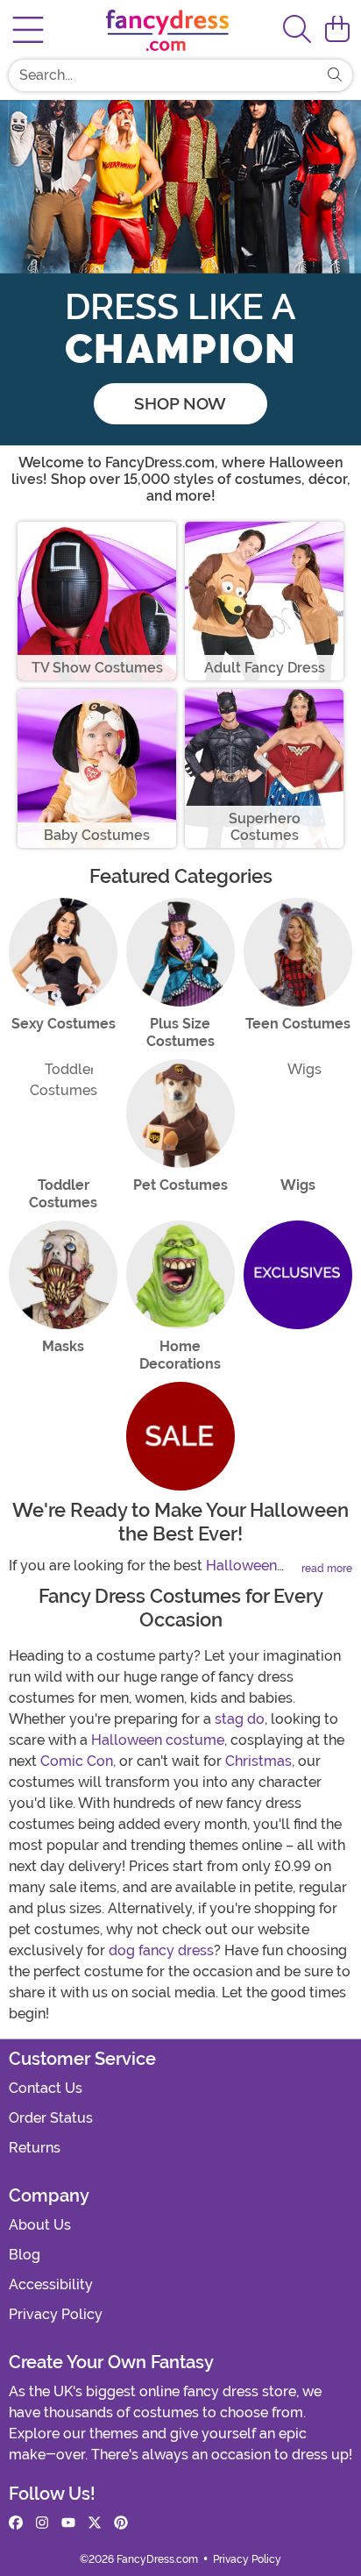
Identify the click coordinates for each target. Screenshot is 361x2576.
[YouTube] (68, 2523)
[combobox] (163, 75)
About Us (40, 2225)
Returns (35, 2148)
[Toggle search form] (297, 30)
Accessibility (51, 2284)
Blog (25, 2255)
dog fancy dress (161, 1950)
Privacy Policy (56, 2314)
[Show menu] (28, 30)
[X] (95, 2523)
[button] (337, 30)
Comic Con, (78, 1761)
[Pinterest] (121, 2523)
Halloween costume (158, 1740)
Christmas (258, 1761)
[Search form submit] (335, 75)
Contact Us (46, 2088)
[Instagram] (42, 2523)
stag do (240, 1719)
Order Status (51, 2118)
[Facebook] (16, 2523)
